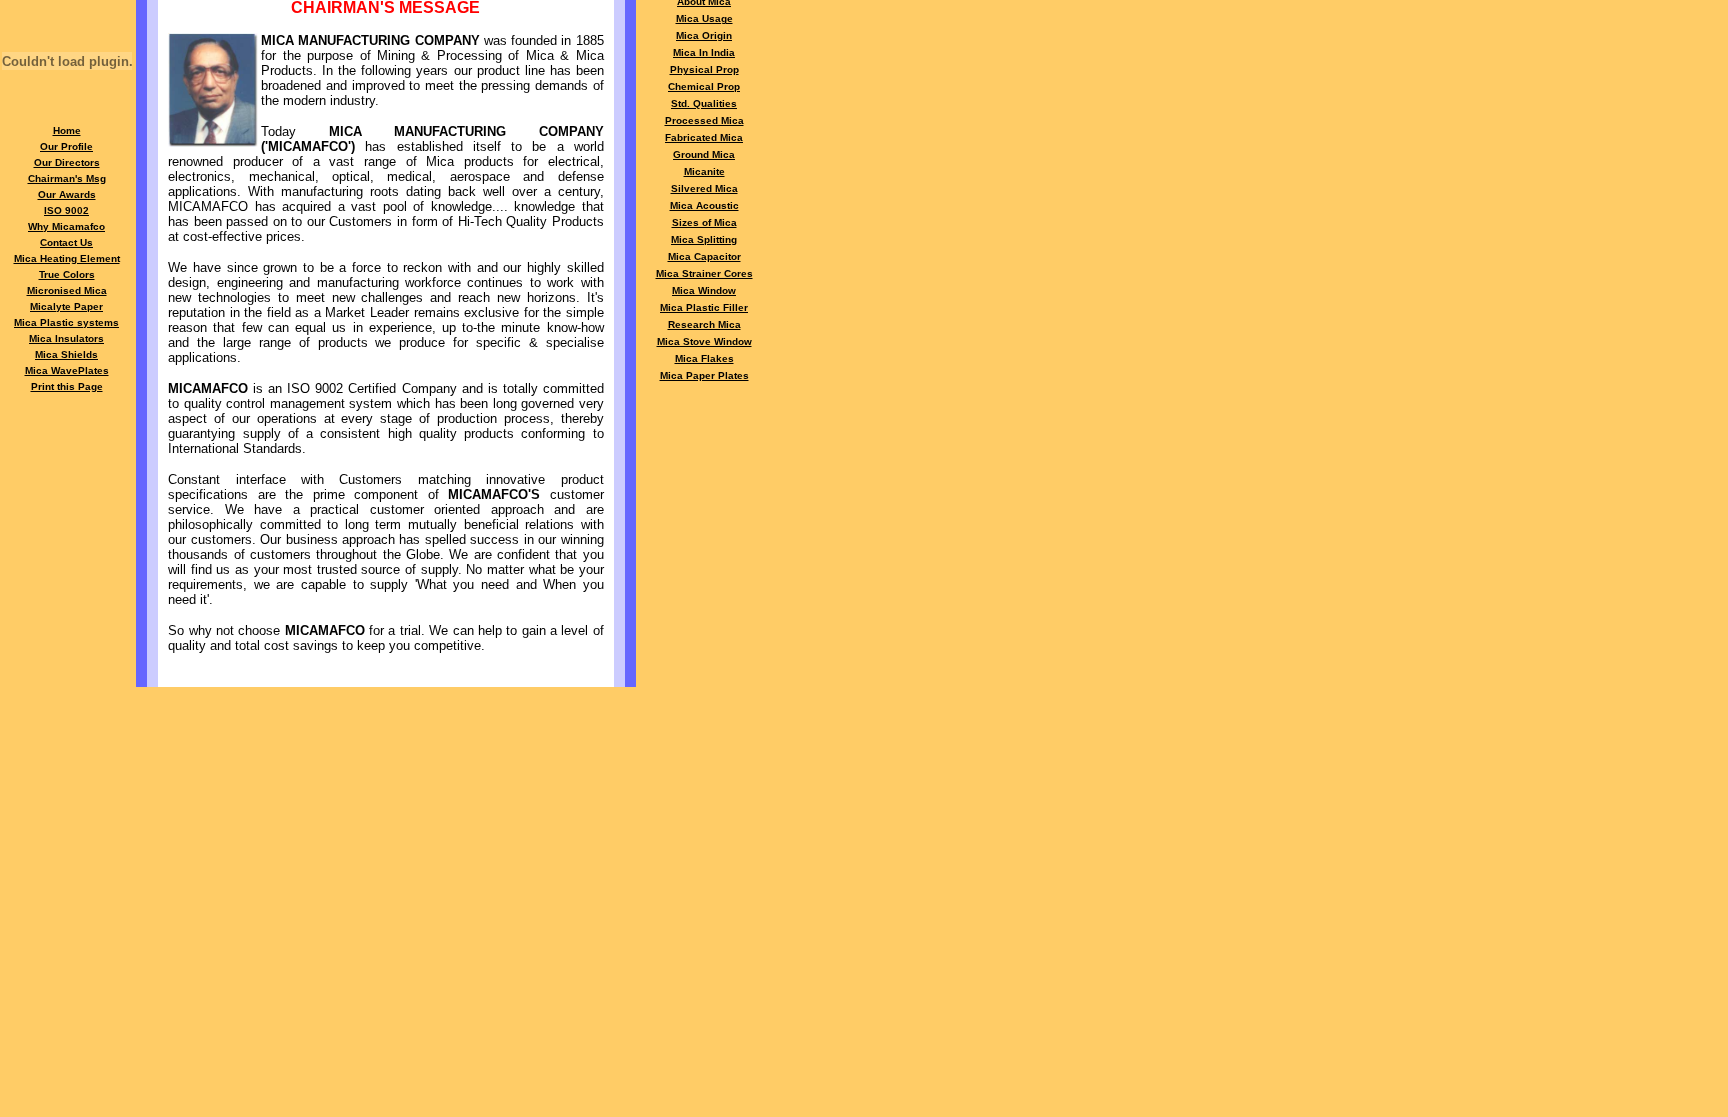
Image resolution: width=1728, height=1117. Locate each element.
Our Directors (67, 162)
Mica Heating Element (67, 258)
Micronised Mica (67, 290)
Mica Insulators (66, 338)
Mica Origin (704, 35)
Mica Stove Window (704, 341)
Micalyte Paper (66, 306)
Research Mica (704, 324)
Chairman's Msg (67, 178)
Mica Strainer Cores (704, 273)
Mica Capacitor (704, 256)
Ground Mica (704, 154)
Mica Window (704, 290)
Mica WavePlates (67, 370)
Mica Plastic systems (66, 322)
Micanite (704, 171)
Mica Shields (66, 354)
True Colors (67, 274)
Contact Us (66, 242)
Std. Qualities (704, 103)
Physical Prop (704, 69)
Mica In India (704, 52)
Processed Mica (704, 120)
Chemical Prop (704, 86)
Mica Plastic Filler (704, 307)
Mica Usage (704, 18)
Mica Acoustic (704, 205)
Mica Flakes (704, 358)
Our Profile (66, 146)
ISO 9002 (66, 210)
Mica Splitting (704, 239)
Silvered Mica (704, 188)
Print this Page (67, 386)
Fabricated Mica (704, 137)
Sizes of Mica (704, 222)
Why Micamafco (66, 226)
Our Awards (67, 194)
